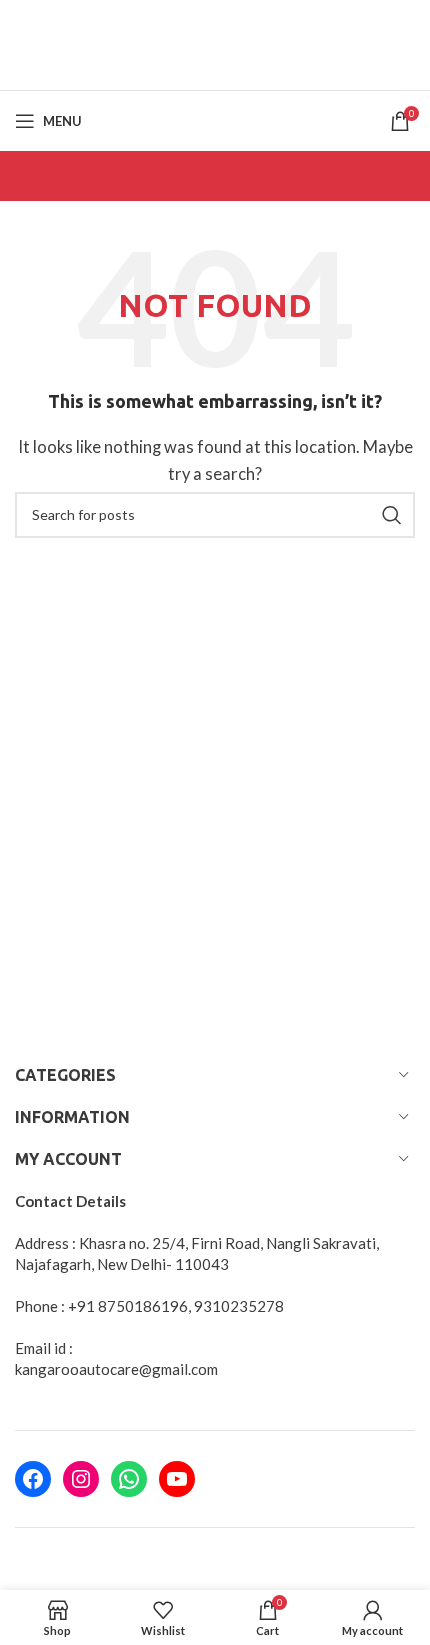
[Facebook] (33, 1479)
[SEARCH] (392, 515)
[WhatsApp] (129, 1479)
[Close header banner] (405, 25)
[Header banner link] (185, 25)
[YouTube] (177, 1479)
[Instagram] (81, 1479)
